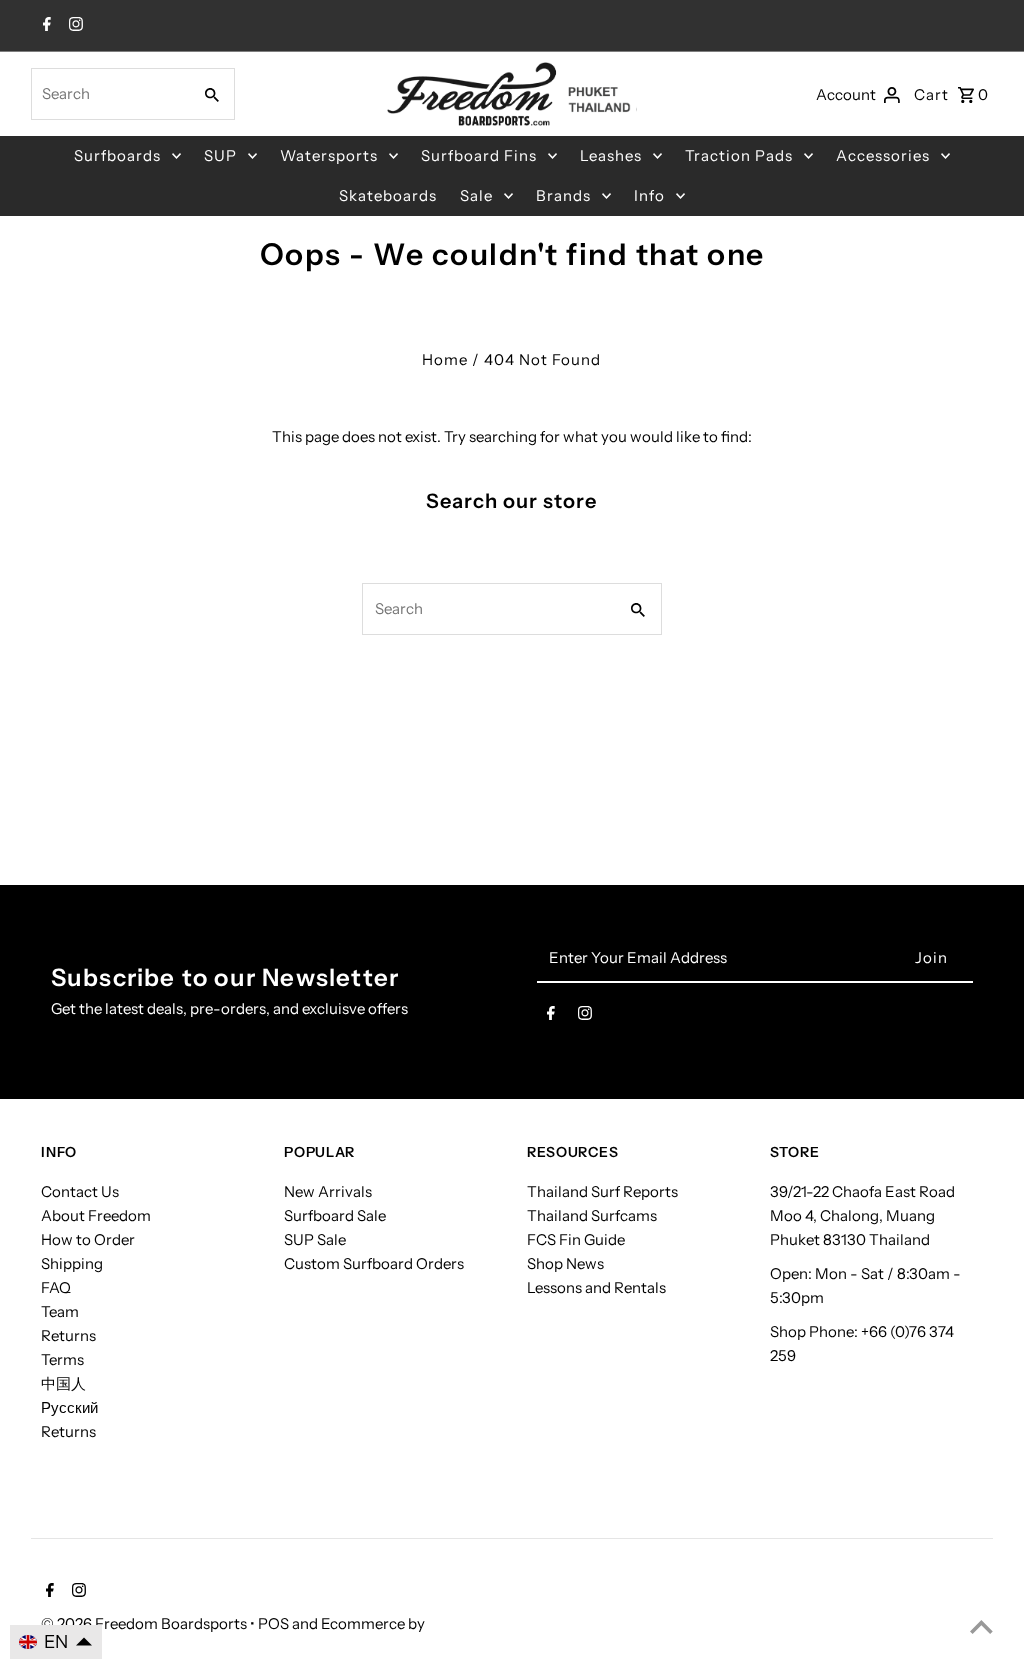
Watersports (329, 155)
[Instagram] (73, 26)
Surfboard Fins (479, 155)
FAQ (56, 1287)
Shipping (72, 1263)
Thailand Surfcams (592, 1215)
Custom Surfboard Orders (374, 1263)
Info (649, 195)
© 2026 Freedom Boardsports (145, 1623)
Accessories (883, 155)
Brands (563, 195)
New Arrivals (328, 1191)
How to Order (88, 1239)
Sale (476, 195)
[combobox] (109, 94)
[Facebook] (44, 26)
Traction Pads (739, 155)
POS (273, 1623)
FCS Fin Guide (576, 1239)
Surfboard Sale (335, 1215)
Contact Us (80, 1191)
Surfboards (117, 155)
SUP (220, 155)
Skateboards (388, 195)
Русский (69, 1407)
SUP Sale (315, 1239)
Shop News (565, 1263)
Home (445, 359)
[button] (56, 1642)
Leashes (611, 155)
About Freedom (96, 1215)
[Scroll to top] (981, 1626)
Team (60, 1311)
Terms (62, 1359)
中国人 (63, 1383)
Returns (68, 1335)
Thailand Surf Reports (602, 1191)
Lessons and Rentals (596, 1287)
